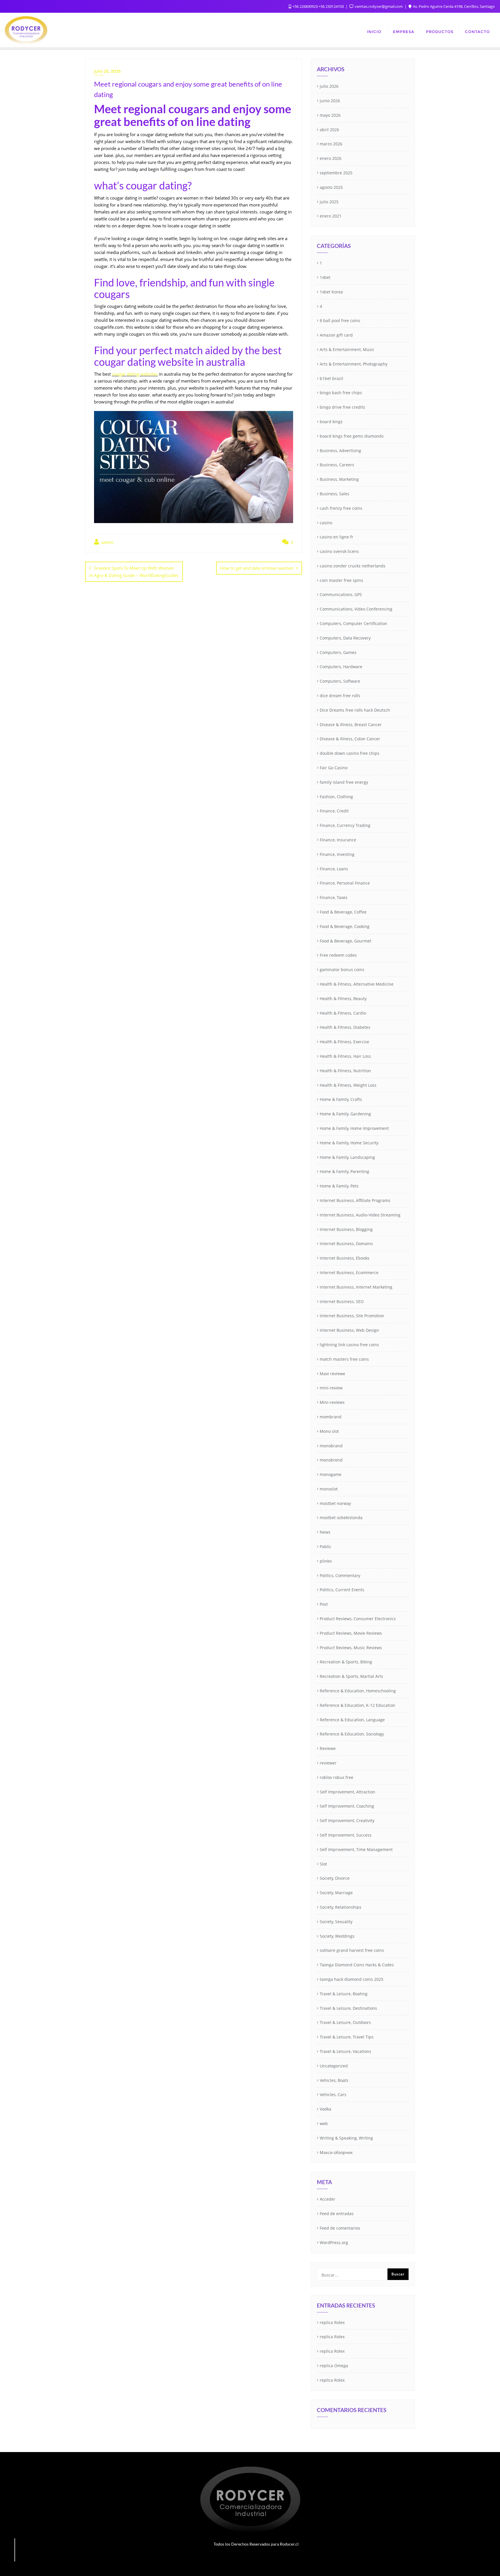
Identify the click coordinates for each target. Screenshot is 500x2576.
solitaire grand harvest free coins (352, 1950)
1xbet (325, 277)
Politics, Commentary (340, 1575)
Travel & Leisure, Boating (344, 1994)
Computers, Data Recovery (345, 638)
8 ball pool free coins (340, 320)
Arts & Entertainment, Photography (354, 364)
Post (324, 1604)
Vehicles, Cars (333, 2094)
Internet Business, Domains (346, 1244)
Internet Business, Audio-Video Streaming (360, 1215)
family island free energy (344, 782)
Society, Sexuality (336, 1922)
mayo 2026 (330, 115)
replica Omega (334, 2366)
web (324, 2123)
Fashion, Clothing (336, 797)
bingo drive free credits (342, 407)
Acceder (328, 2199)
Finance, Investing (337, 854)
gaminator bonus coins (342, 970)
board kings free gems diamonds (352, 436)
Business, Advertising (340, 451)
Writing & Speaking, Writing (346, 2138)
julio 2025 (329, 202)
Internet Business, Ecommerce (349, 1273)
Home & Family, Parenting (344, 1171)
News (325, 1532)
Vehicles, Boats (334, 2080)
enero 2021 (331, 216)
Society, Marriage (336, 1893)
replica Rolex (332, 2322)
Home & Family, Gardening (345, 1114)
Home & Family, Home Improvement (354, 1128)
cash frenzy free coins (341, 508)
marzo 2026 (331, 144)
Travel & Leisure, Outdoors (345, 2022)
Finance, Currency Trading (345, 825)
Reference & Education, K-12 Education (357, 1705)
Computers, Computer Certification (353, 623)
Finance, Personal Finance (345, 883)
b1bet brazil (331, 378)
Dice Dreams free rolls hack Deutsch (355, 710)
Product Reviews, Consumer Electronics (358, 1619)
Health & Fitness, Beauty (343, 999)
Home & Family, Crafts (341, 1099)
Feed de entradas (337, 2214)
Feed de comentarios (340, 2228)
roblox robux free (337, 1777)
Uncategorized (334, 2066)
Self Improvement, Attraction (348, 1792)
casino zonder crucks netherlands (353, 566)
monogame (331, 1474)
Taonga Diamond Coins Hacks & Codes (357, 1965)
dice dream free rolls (340, 696)
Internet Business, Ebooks (345, 1258)
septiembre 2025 (336, 173)
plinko (326, 1561)
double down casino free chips (350, 753)
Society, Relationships (341, 1907)
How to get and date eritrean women (257, 568)
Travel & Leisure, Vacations (345, 2051)
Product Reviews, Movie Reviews (351, 1633)
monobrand (331, 1446)
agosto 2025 (331, 187)
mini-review (331, 1388)
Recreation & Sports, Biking (346, 1662)
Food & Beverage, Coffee (343, 912)
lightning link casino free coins (349, 1345)
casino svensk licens (339, 551)
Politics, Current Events (342, 1590)
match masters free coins (344, 1359)
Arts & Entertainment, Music (347, 349)
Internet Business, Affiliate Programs (355, 1200)
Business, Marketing (339, 479)
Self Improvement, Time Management (356, 1849)
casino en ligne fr (337, 537)
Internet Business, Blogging (346, 1229)
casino (326, 523)
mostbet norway (335, 1503)
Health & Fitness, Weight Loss (348, 1085)
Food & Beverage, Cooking (345, 926)
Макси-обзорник (336, 2152)
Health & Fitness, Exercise (344, 1042)
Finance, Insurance (338, 840)
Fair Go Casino (334, 768)
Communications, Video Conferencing (356, 609)
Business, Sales (334, 494)
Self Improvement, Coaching (347, 1806)
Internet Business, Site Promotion (352, 1316)
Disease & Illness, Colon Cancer (350, 739)
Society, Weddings (337, 1936)
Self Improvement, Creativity (347, 1820)
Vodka (326, 2109)
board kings (331, 422)
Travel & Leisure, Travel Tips (347, 2037)
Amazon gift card (336, 335)
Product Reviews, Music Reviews (351, 1648)
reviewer (328, 1763)
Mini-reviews (332, 1402)
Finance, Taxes (334, 897)
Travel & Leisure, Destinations (348, 2008)
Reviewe (328, 1748)
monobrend (331, 1460)
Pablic (326, 1546)
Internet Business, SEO (342, 1301)
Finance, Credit (334, 811)
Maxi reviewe (332, 1374)
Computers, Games (338, 652)
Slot (323, 1864)
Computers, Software (340, 681)
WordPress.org (334, 2242)
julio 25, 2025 (107, 71)
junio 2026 (330, 101)
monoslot (329, 1489)
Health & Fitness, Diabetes (345, 1027)
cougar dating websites (135, 374)
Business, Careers (337, 465)
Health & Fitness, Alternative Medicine (357, 984)
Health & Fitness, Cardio (343, 1013)
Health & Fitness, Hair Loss (345, 1056)
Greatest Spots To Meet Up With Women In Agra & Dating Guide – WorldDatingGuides (134, 572)
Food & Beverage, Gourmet (345, 941)
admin (107, 542)
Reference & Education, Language (352, 1720)
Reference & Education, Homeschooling (358, 1691)
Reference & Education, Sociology (352, 1734)
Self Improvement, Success (346, 1835)
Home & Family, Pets (339, 1186)
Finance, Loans (334, 869)
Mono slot (329, 1431)
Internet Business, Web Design (349, 1330)
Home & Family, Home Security (349, 1143)
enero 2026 (331, 158)
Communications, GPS (341, 594)
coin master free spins (341, 580)
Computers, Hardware (341, 667)
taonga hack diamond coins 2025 (352, 1979)
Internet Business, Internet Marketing (356, 1287)
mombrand (331, 1417)
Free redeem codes (338, 955)
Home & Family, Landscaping (347, 1157)
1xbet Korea (331, 292)
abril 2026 (329, 130)
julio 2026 (329, 86)
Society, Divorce (335, 1878)
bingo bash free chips (341, 393)
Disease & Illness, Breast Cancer (351, 725)
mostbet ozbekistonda (341, 1518)
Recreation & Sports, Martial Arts (351, 1676)
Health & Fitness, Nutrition (345, 1071)
